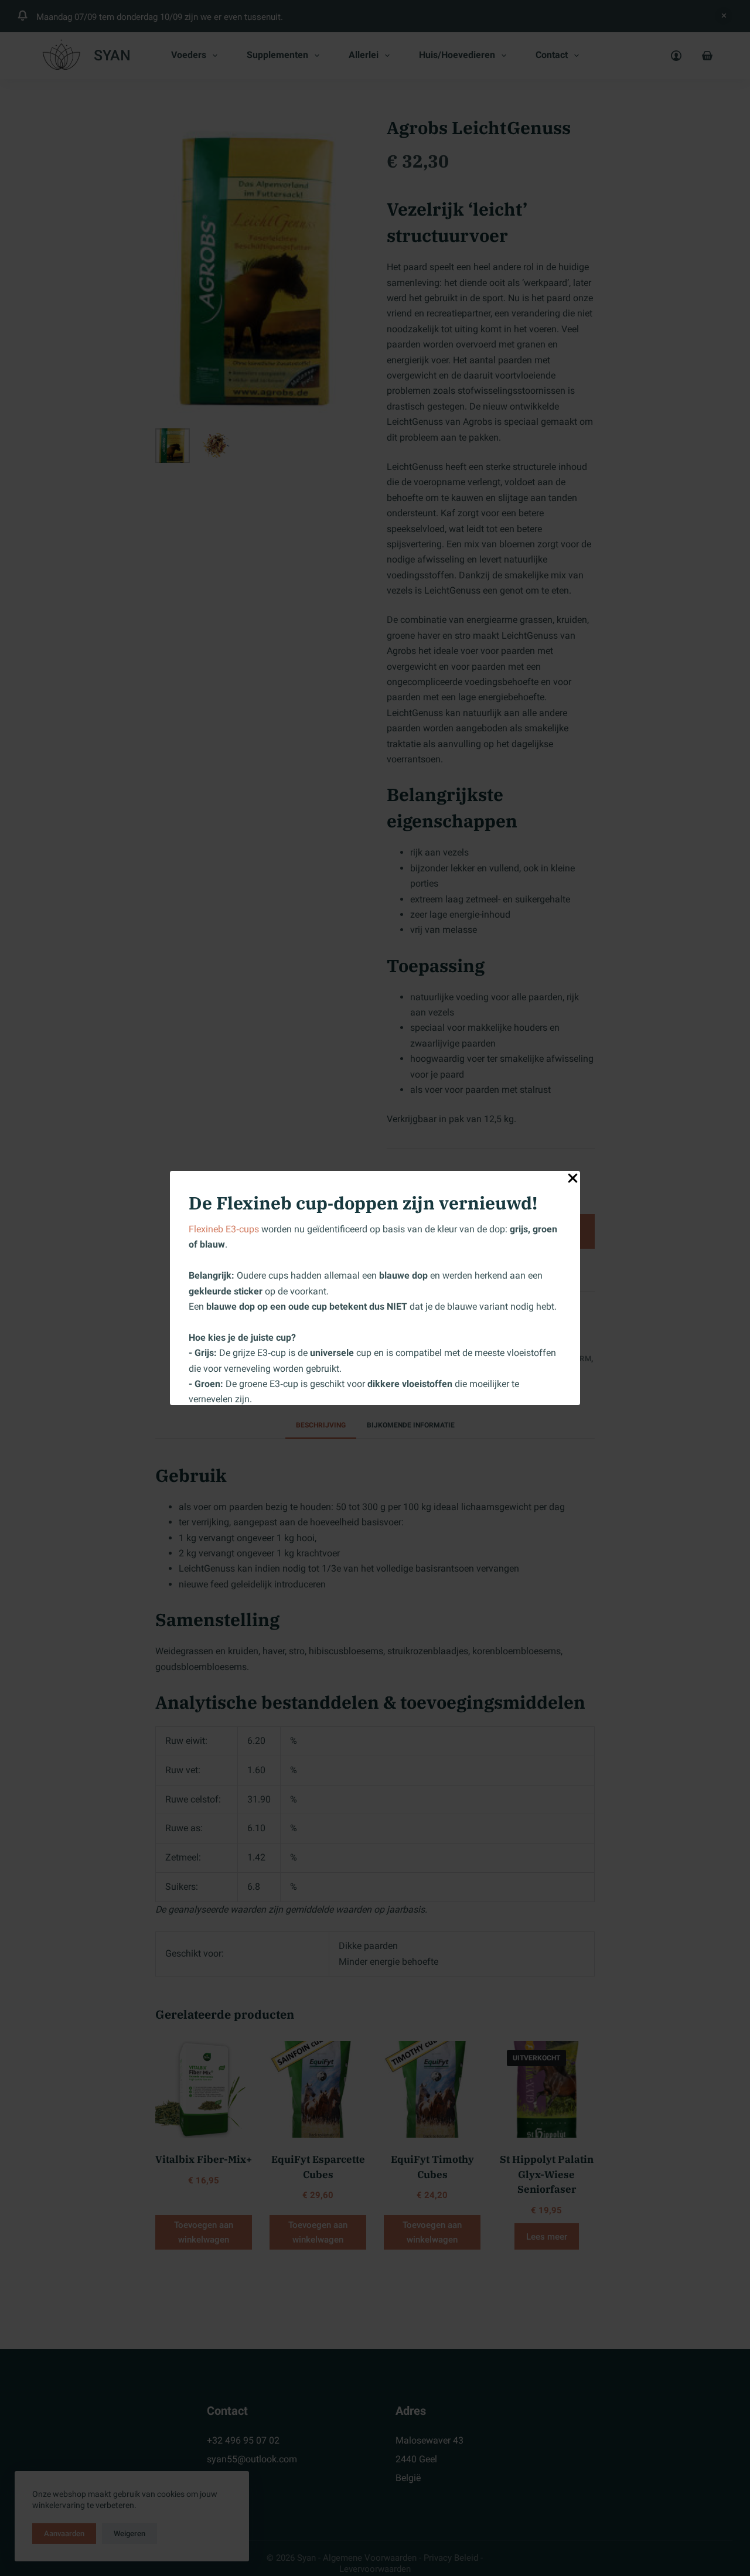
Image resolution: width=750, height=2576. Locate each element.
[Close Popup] (573, 1180)
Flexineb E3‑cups (224, 1229)
